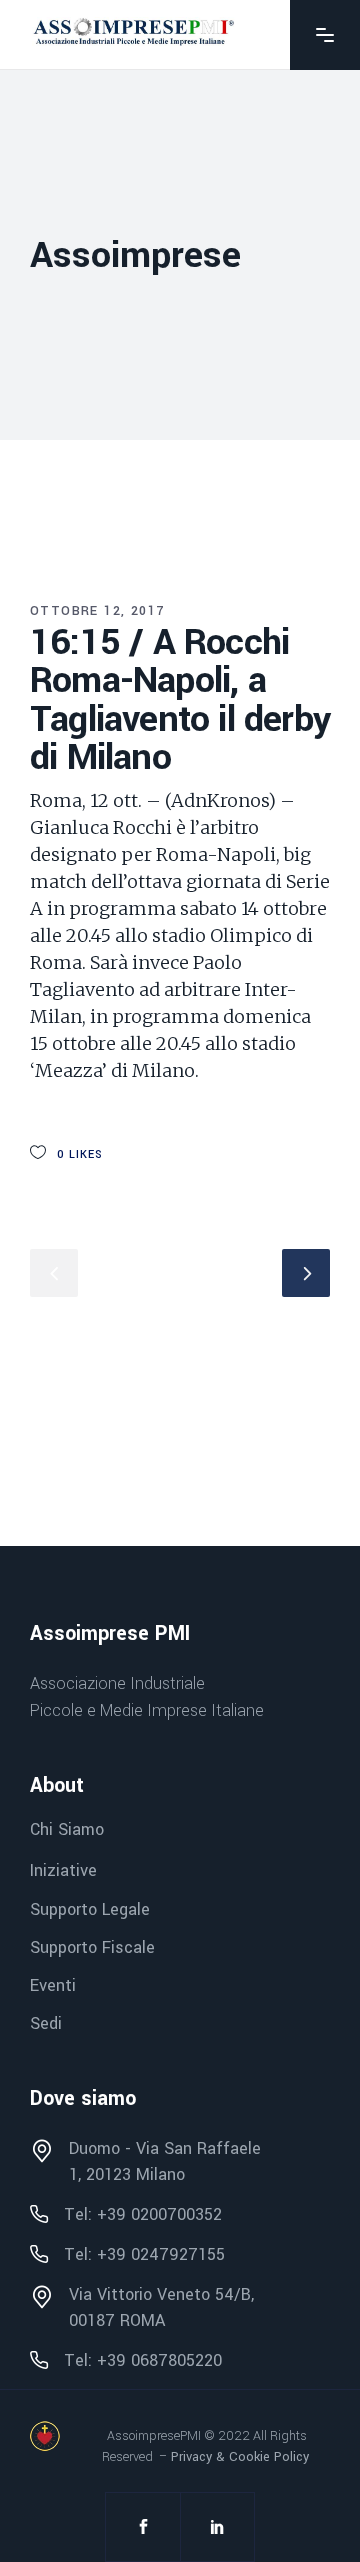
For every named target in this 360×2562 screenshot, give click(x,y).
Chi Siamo (67, 1829)
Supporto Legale (90, 1909)
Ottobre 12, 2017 (97, 611)
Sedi (46, 2023)
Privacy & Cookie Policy (240, 2457)
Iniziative (63, 1871)
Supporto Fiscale (92, 1947)
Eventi (53, 1985)
